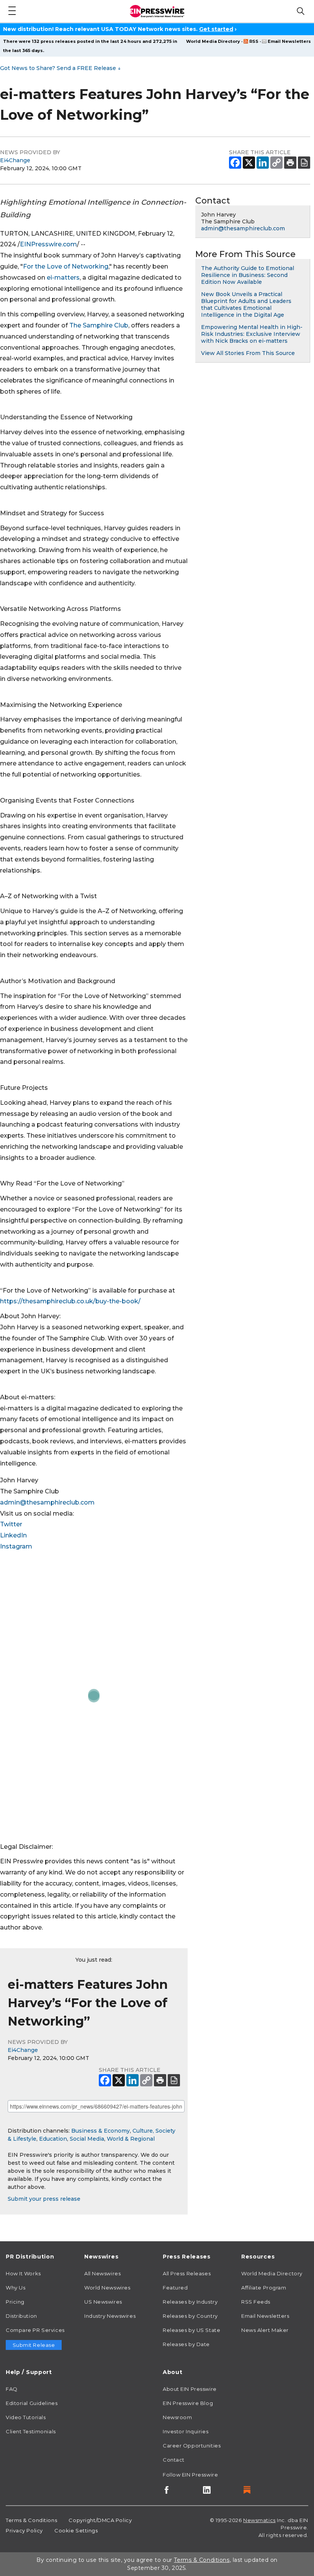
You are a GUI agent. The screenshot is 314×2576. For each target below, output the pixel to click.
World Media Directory (213, 41)
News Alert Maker (265, 2330)
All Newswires (102, 2273)
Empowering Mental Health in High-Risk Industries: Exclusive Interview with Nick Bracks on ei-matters (252, 334)
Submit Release (34, 2345)
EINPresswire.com (48, 244)
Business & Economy (101, 2131)
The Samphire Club (99, 325)
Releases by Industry (190, 2302)
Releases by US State (191, 2330)
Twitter (11, 1524)
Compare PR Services (35, 2330)
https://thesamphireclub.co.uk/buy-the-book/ (70, 1301)
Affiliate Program (264, 2288)
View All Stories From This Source (248, 353)
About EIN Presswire (190, 2389)
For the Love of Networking (66, 266)
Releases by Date (186, 2344)
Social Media (87, 2139)
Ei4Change (15, 160)
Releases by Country (190, 2316)
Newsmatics (259, 2520)
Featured (175, 2288)
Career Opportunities (192, 2446)
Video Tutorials (26, 2417)
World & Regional (131, 2139)
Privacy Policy (24, 2530)
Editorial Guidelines (32, 2403)
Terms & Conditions (31, 2520)
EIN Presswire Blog (188, 2403)
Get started (216, 29)
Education (53, 2139)
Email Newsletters (289, 41)
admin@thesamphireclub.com (47, 1502)
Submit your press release (44, 2199)
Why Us (16, 2288)
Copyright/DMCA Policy (100, 2520)
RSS (254, 41)
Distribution (21, 2316)
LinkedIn (13, 1535)
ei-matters (63, 278)
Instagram (16, 1546)
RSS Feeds (256, 2302)
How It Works (23, 2273)
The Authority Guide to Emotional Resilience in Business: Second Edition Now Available (248, 275)
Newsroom (177, 2417)
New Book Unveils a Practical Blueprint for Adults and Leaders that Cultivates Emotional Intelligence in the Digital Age (246, 304)
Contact (174, 2460)
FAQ (12, 2389)
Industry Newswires (110, 2316)
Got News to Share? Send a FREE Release (60, 68)
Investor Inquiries (186, 2431)
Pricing (15, 2302)
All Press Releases (187, 2273)
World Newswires (107, 2288)
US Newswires (103, 2302)
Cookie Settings (76, 2530)
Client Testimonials (31, 2431)
